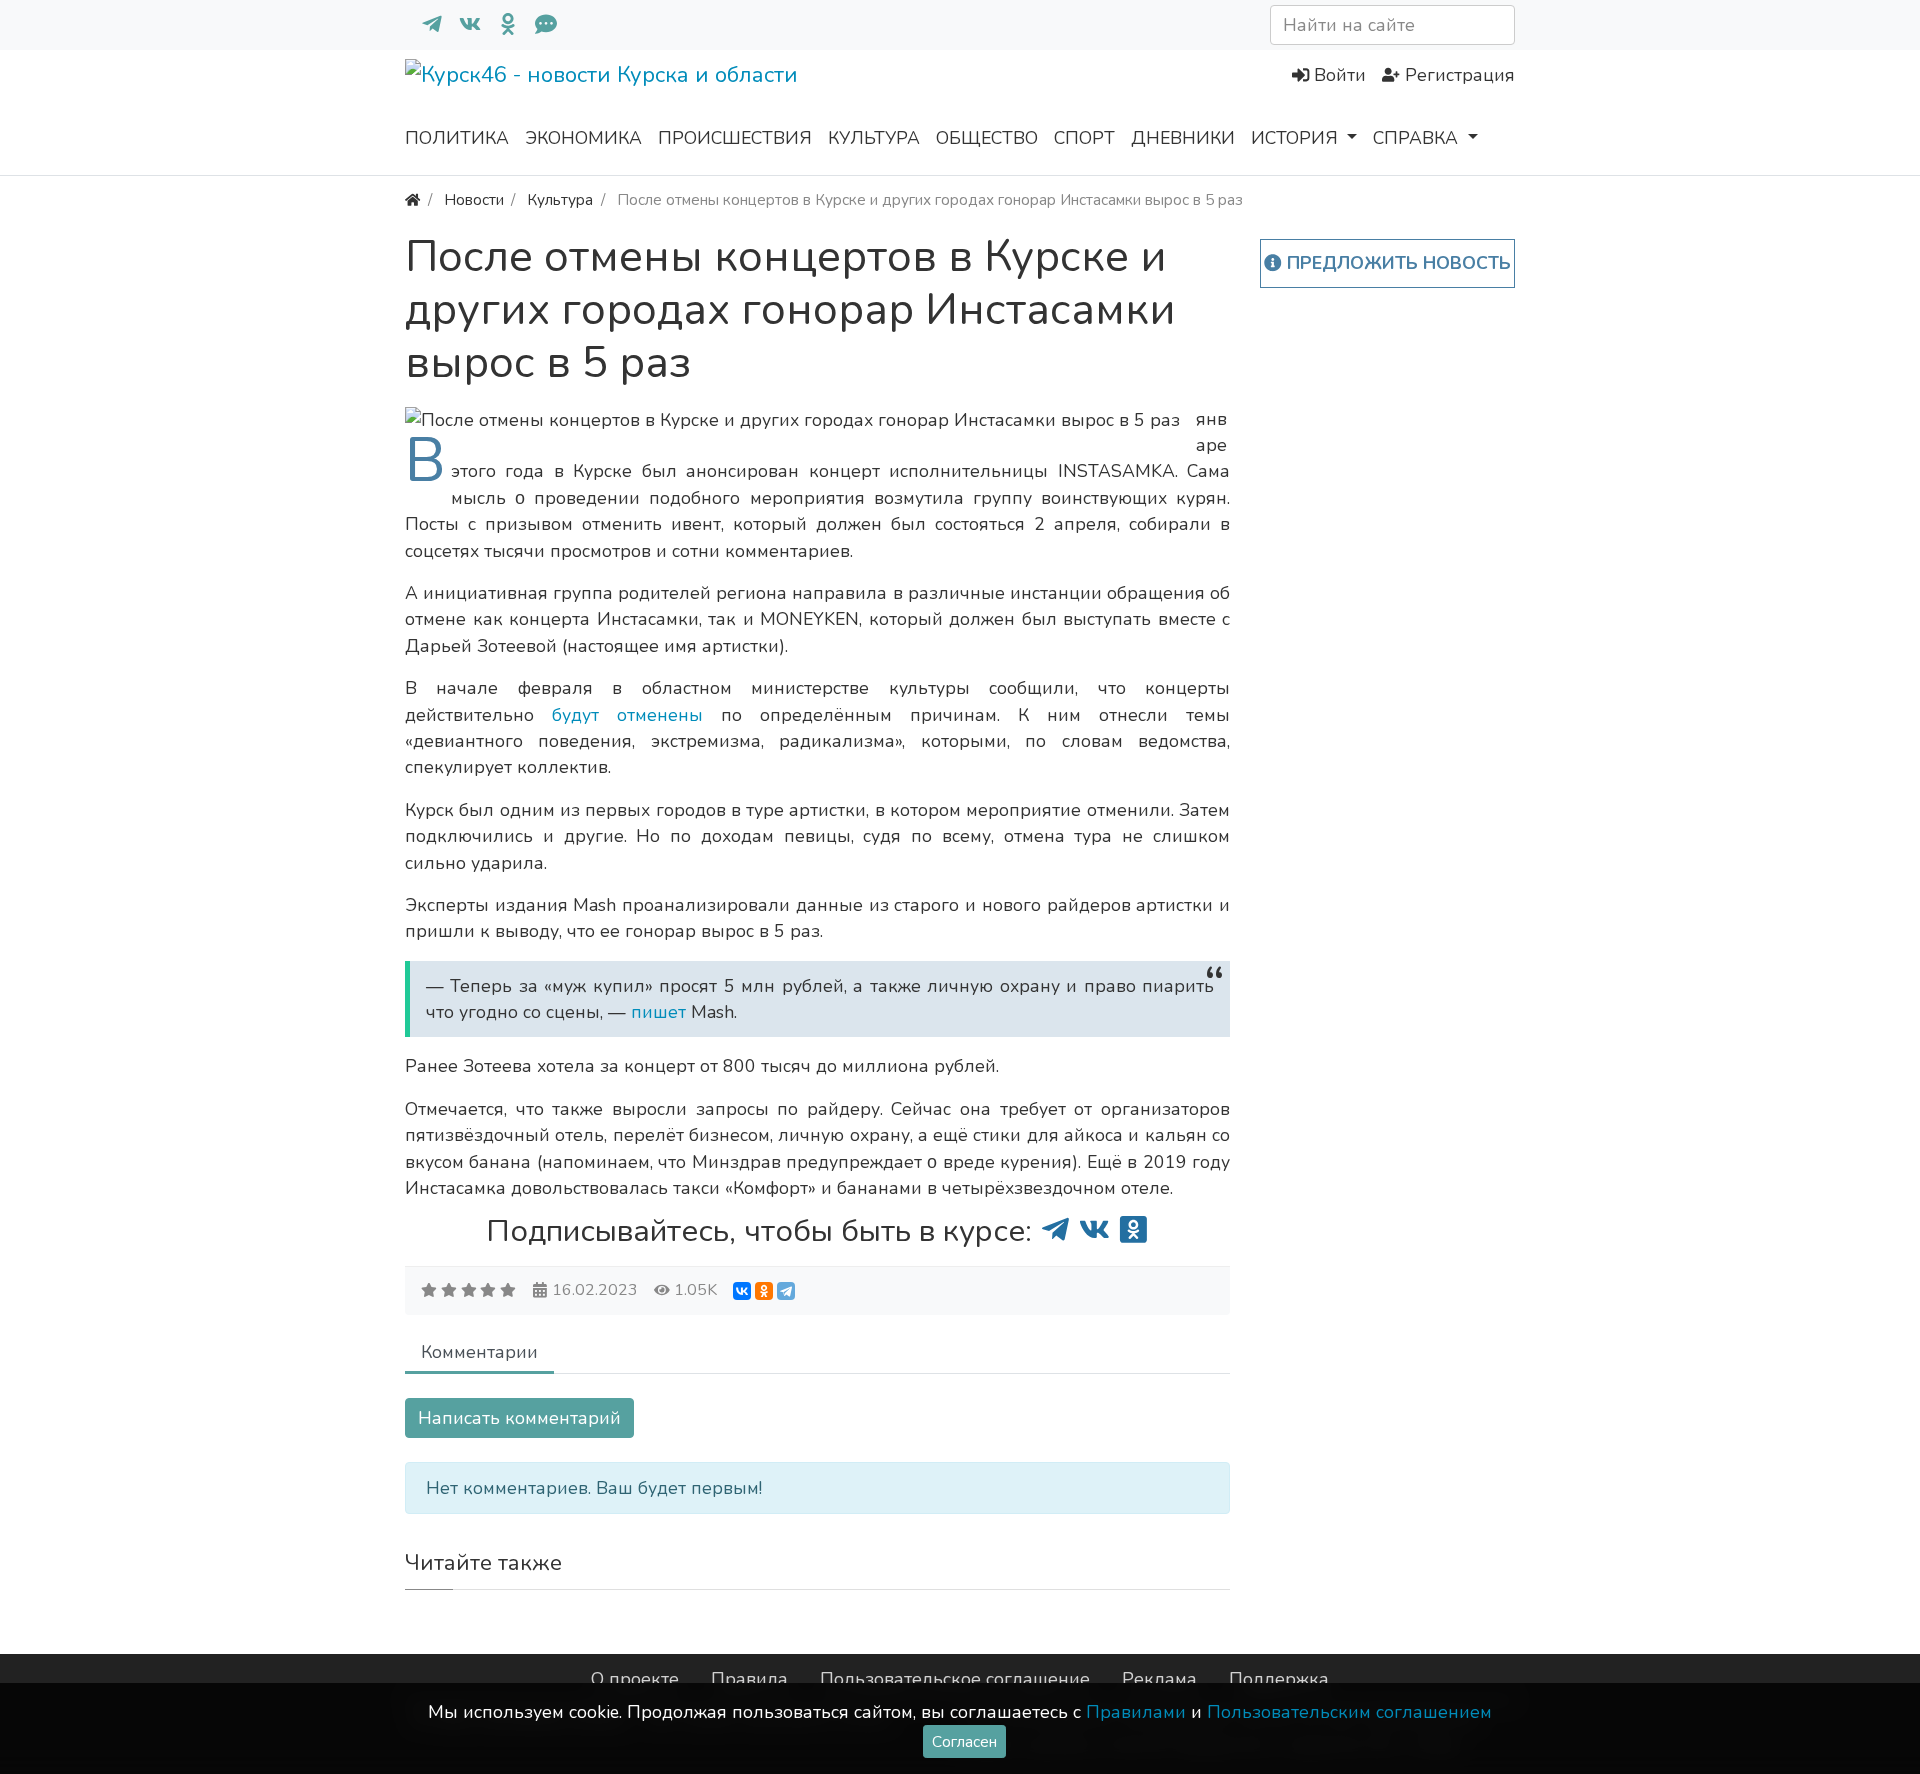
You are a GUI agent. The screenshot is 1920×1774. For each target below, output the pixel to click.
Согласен (964, 1741)
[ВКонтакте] (742, 1291)
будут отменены (627, 715)
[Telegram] (786, 1291)
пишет (661, 1012)
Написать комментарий (519, 1418)
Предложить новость (1396, 263)
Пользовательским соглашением (1349, 1712)
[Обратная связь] (538, 25)
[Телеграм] (424, 25)
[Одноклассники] (500, 25)
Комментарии (479, 1352)
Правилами (1136, 1712)
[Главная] (412, 199)
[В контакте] (462, 25)
